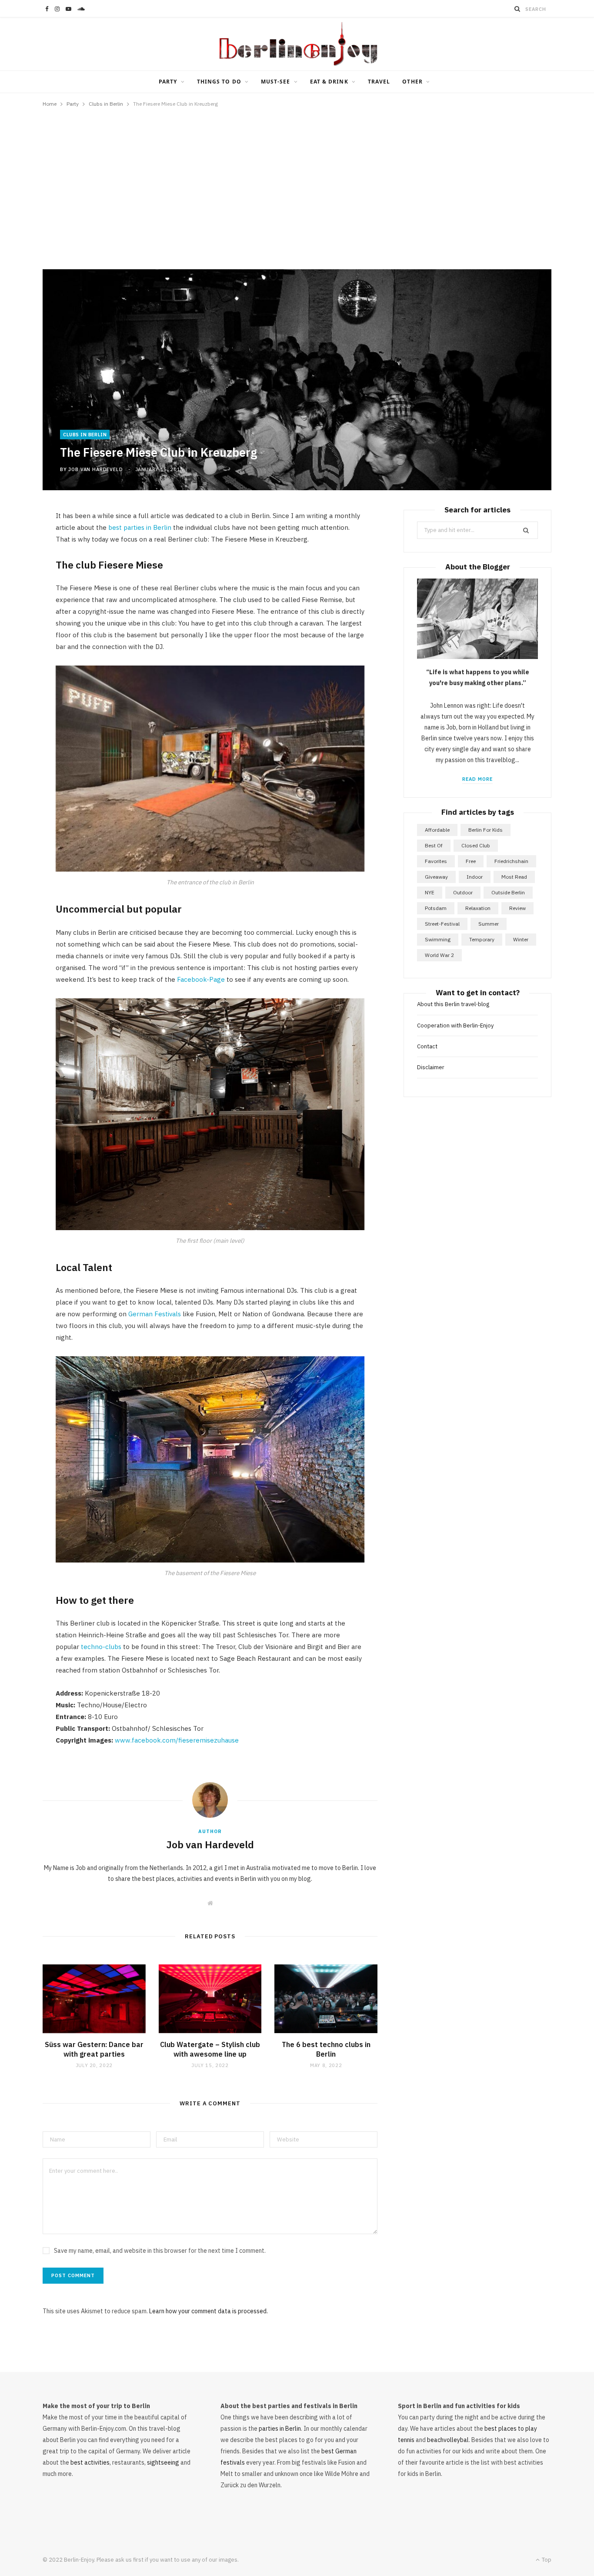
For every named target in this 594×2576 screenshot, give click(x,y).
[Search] (517, 9)
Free (471, 861)
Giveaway (436, 877)
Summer (489, 924)
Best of (434, 845)
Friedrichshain (511, 861)
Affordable (437, 830)
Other (412, 82)
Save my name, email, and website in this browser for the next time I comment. (160, 2251)
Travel (379, 82)
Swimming (438, 939)
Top (546, 2560)
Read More (477, 779)
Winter (521, 939)
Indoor (475, 877)
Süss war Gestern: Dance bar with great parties (94, 2049)
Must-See (276, 82)
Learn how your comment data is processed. (209, 2311)
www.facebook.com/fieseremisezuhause (177, 1740)
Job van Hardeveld (95, 469)
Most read (514, 877)
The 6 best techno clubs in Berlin (326, 2049)
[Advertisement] (297, 184)
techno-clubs (101, 1647)
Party (168, 82)
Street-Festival (442, 924)
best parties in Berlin (140, 527)
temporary (482, 939)
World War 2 (439, 955)
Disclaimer (431, 1067)
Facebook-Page (201, 979)
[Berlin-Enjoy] (297, 44)
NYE (430, 892)
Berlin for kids (486, 830)
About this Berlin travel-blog (453, 1004)
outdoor (463, 892)
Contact (427, 1046)
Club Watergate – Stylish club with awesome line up (210, 2049)
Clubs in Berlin (85, 435)
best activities (90, 2462)
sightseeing (163, 2462)
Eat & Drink (329, 82)
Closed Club (476, 845)
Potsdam (436, 908)
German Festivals (154, 1314)
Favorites (436, 861)
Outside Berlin (508, 892)
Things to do (219, 82)
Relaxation (478, 908)
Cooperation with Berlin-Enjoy (455, 1025)
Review (517, 908)
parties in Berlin (280, 2429)
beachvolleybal (448, 2440)
